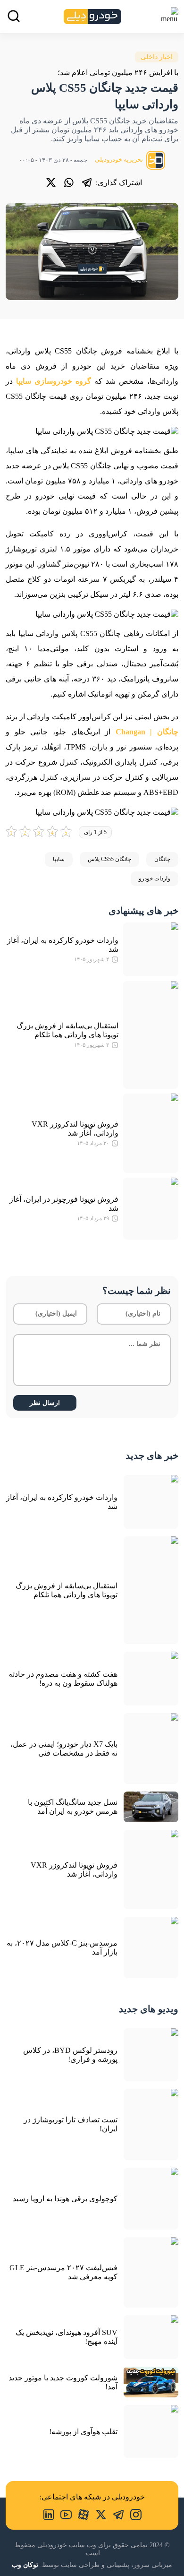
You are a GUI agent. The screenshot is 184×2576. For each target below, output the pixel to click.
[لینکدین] (49, 2514)
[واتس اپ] (69, 182)
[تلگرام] (87, 182)
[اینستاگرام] (133, 2514)
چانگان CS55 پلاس (109, 859)
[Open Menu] (169, 15)
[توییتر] (51, 182)
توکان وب (25, 2565)
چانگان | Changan (147, 732)
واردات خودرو (155, 879)
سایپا (59, 859)
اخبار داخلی (157, 57)
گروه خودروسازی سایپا (54, 381)
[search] (14, 16)
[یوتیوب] (63, 2514)
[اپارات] (80, 2514)
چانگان (162, 859)
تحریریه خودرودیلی (120, 159)
